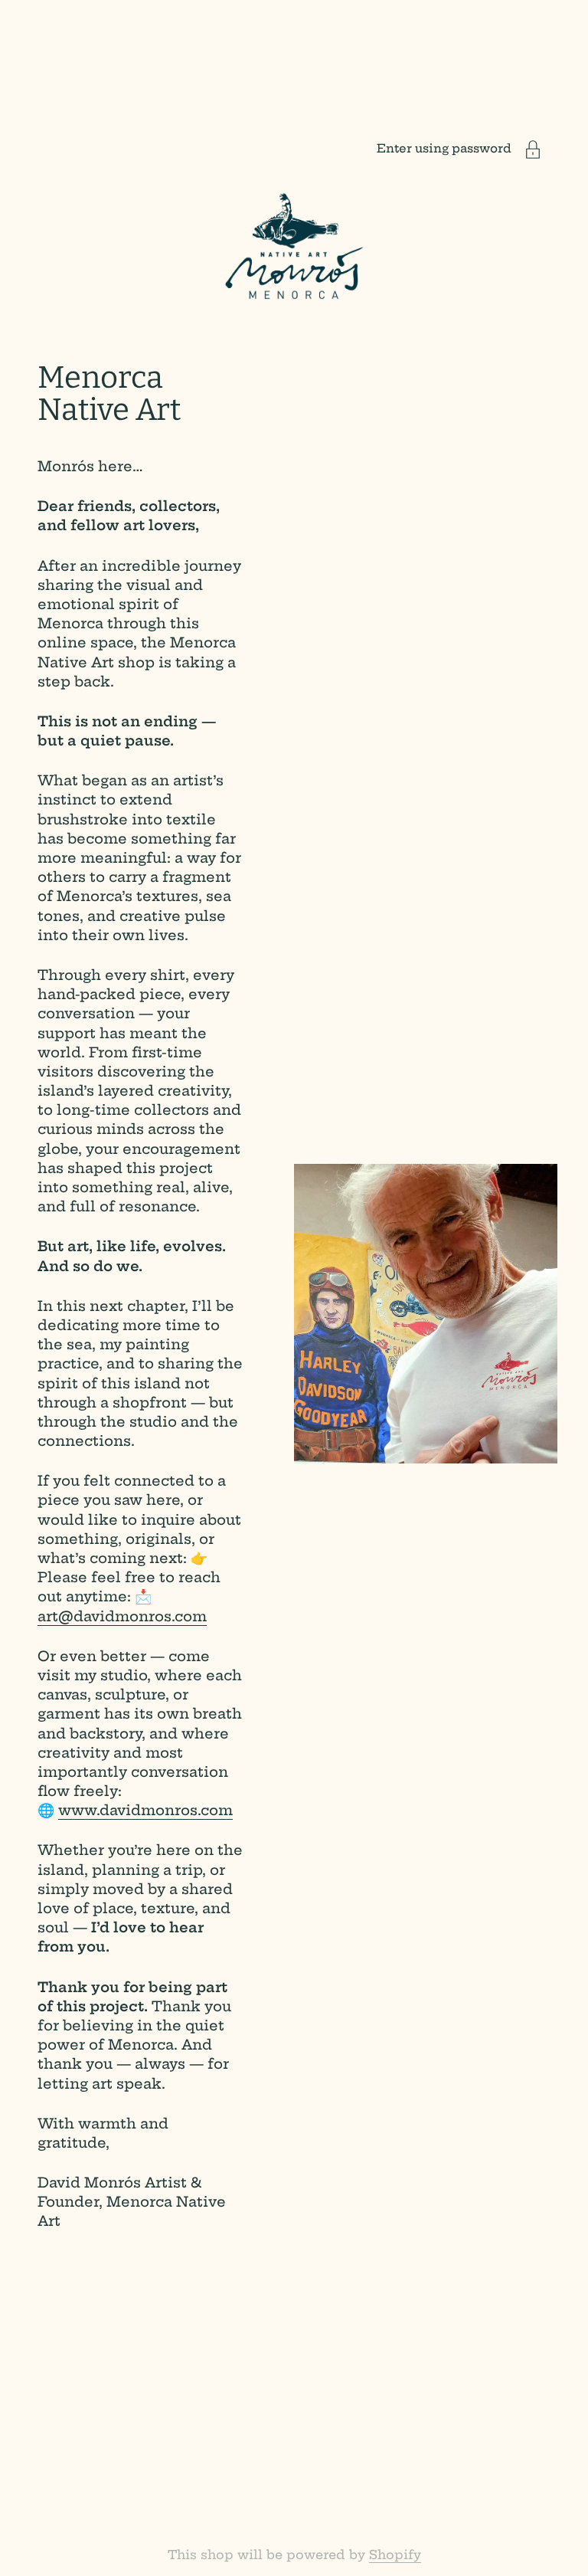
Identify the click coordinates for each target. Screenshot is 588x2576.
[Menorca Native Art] (294, 246)
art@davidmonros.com (122, 1616)
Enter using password (444, 148)
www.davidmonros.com (145, 1810)
